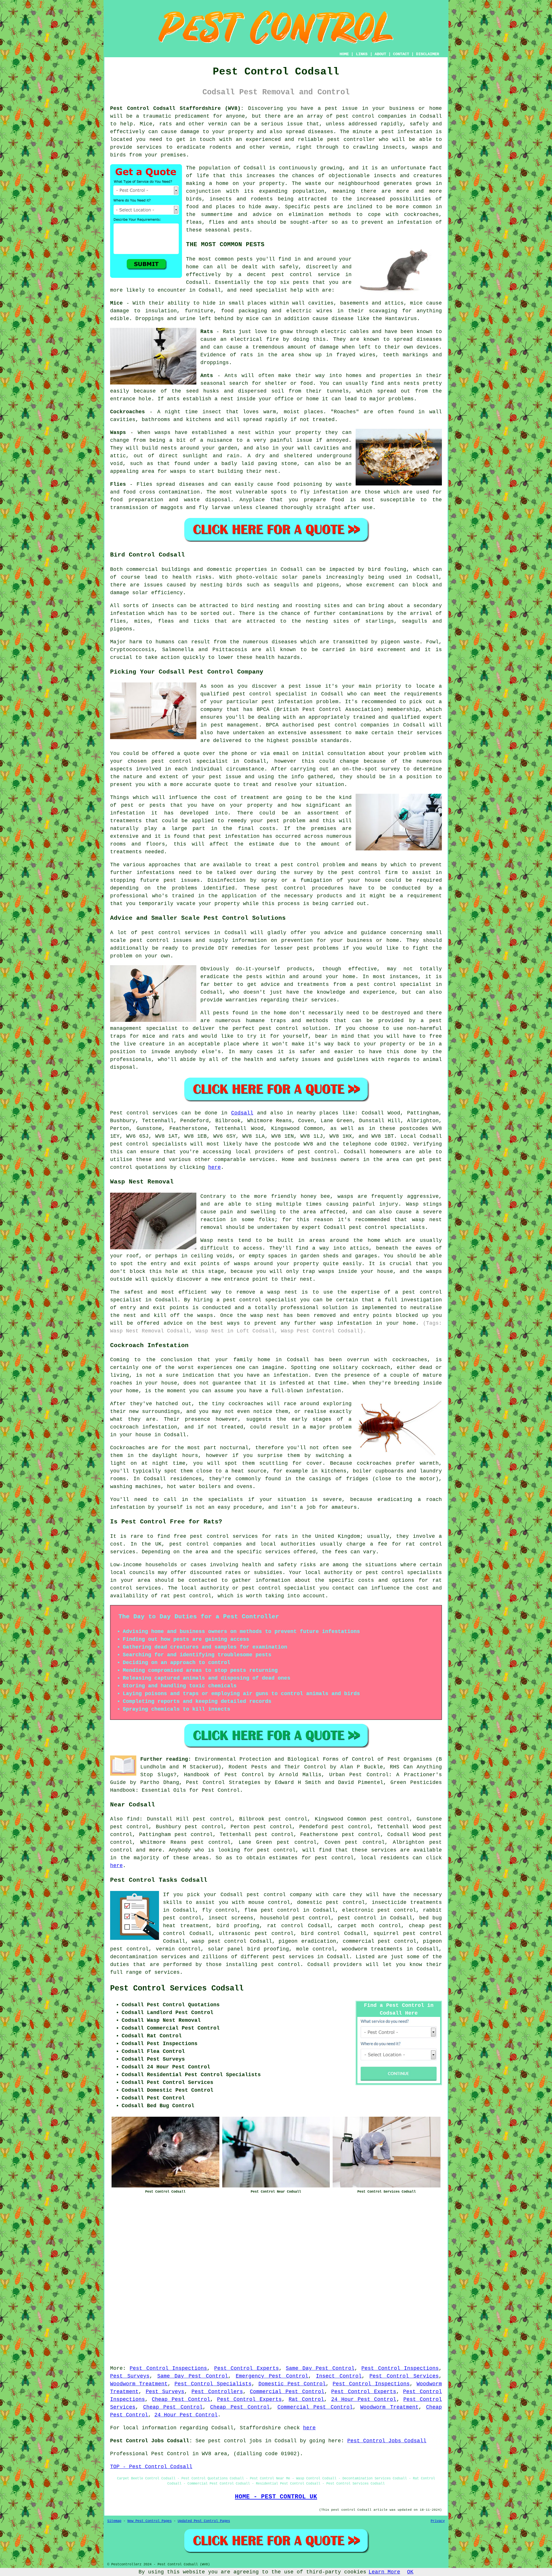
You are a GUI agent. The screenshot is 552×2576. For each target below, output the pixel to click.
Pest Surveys (130, 2376)
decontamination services (148, 1957)
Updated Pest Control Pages (204, 2521)
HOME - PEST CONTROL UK (276, 2497)
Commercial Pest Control (287, 2392)
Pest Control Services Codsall (177, 1988)
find (133, 1819)
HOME (344, 54)
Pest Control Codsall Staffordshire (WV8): (177, 108)
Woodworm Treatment (139, 2384)
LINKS (362, 54)
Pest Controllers (217, 2392)
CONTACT (401, 54)
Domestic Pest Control (292, 2384)
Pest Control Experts (247, 2368)
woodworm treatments (372, 1949)
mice (252, 319)
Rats (229, 332)
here (214, 1167)
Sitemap (114, 2521)
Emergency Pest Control (272, 2376)
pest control (355, 116)
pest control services (224, 1536)
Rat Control (306, 2399)
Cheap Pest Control (181, 2399)
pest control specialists (148, 1144)
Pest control (129, 1113)
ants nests (404, 383)
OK (410, 2572)
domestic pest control (331, 1902)
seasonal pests (227, 230)
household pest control (296, 1918)
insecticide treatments (407, 1902)
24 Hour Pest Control (364, 2399)
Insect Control (339, 2376)
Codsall (242, 1113)
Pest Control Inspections (168, 2368)
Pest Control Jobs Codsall (387, 2441)
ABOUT (380, 54)
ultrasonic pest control (256, 1934)
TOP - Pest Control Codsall (151, 2467)
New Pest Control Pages (149, 2521)
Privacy (438, 2521)
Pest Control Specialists (213, 2384)
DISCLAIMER (428, 54)
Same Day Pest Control (320, 2368)
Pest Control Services (404, 2376)
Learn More (384, 2572)
